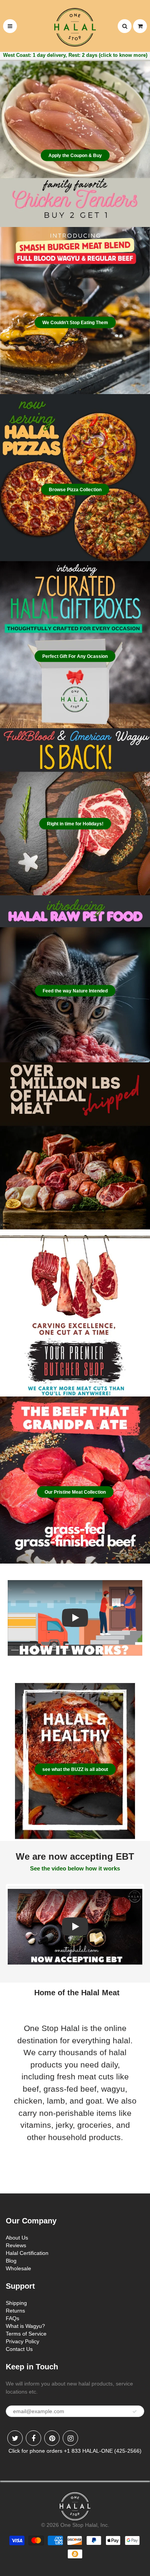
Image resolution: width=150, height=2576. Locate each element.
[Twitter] (15, 2438)
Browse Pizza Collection (75, 490)
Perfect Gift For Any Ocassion (75, 656)
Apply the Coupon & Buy (75, 156)
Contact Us (19, 2349)
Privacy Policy (22, 2341)
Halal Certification (27, 2253)
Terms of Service (26, 2334)
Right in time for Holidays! (75, 824)
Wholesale (18, 2268)
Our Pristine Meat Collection (75, 1492)
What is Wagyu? (25, 2326)
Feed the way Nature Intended (75, 991)
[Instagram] (70, 2438)
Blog (11, 2261)
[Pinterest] (52, 2438)
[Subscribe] (135, 2412)
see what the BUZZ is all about (75, 1769)
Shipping (16, 2303)
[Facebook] (33, 2438)
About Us (17, 2238)
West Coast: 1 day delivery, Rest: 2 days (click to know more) (75, 55)
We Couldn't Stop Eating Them (75, 323)
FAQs (12, 2318)
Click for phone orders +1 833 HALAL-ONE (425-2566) (75, 2451)
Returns (15, 2311)
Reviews (16, 2245)
